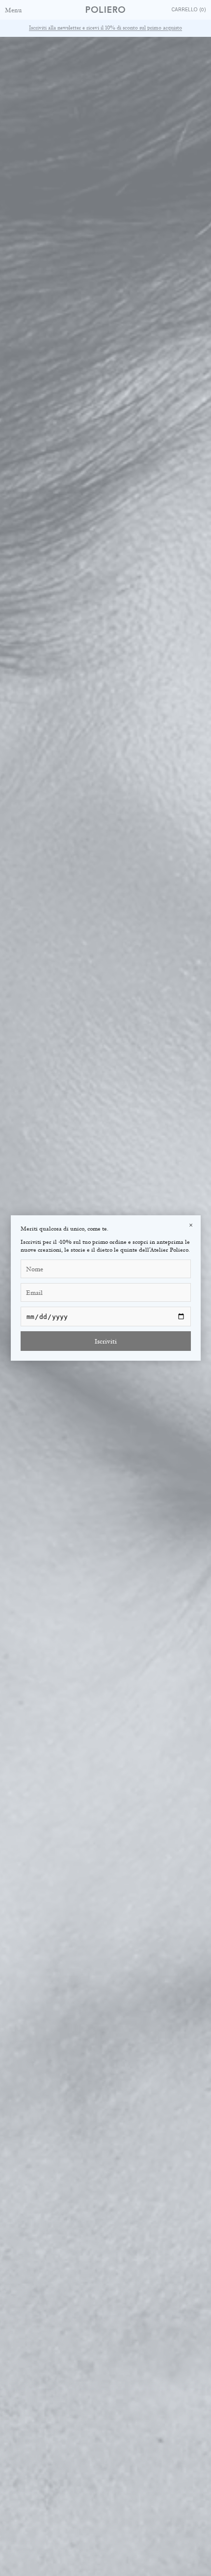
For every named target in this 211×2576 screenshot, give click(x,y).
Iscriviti (106, 1341)
